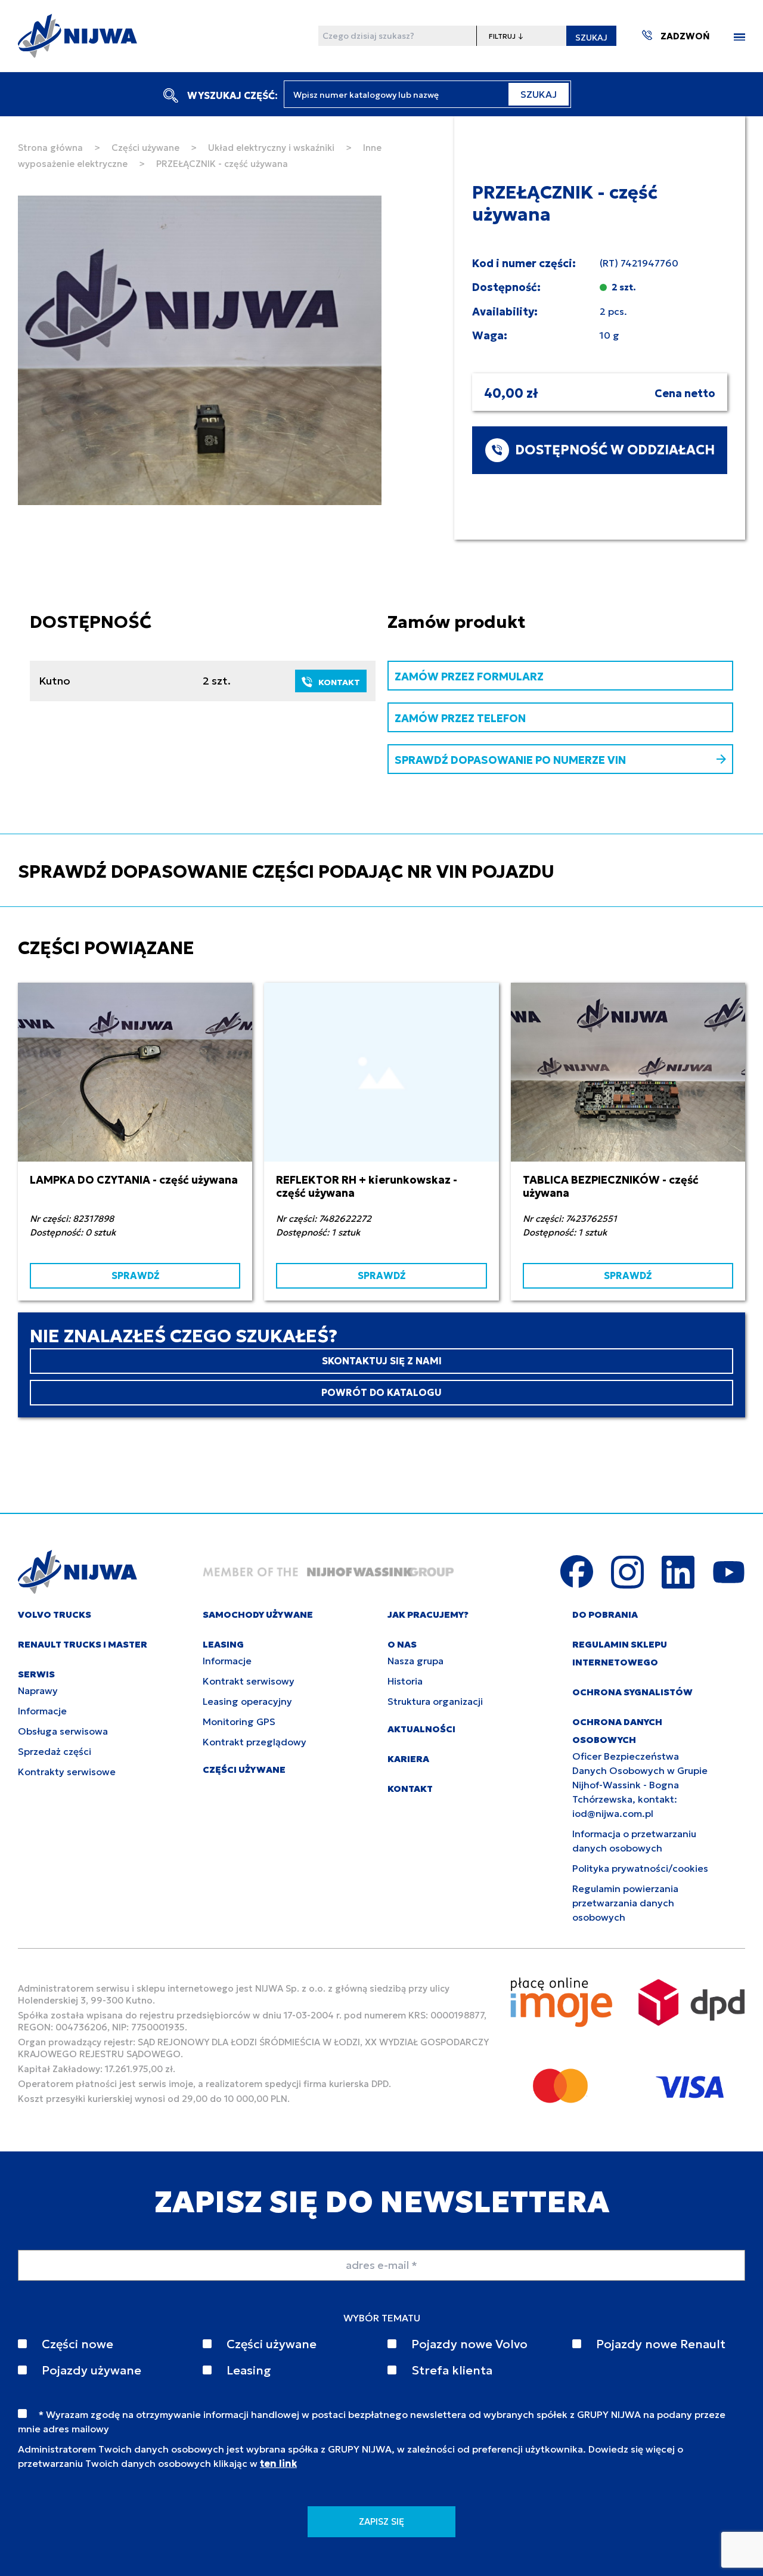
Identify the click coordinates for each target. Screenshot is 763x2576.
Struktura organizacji (435, 1701)
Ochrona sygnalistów (632, 1692)
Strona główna (50, 148)
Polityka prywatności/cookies (640, 1868)
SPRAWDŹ (135, 1275)
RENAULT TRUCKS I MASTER (83, 1644)
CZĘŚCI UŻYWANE (244, 1770)
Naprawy (38, 1690)
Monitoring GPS (239, 1722)
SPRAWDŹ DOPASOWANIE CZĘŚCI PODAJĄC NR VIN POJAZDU (286, 871)
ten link (278, 2463)
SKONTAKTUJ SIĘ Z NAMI (382, 1361)
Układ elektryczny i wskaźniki (271, 148)
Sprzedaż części (55, 1751)
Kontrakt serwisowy (249, 1681)
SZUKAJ (591, 38)
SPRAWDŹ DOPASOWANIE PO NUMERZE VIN (510, 760)
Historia (405, 1681)
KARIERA (408, 1759)
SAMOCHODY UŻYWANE (258, 1614)
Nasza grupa (415, 1661)
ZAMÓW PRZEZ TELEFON (460, 718)
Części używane (145, 148)
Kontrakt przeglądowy (255, 1742)
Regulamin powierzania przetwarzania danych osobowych (625, 1903)
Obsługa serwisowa (63, 1731)
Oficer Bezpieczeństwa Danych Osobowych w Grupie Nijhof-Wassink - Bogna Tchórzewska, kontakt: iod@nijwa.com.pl (640, 1785)
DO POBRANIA (605, 1614)
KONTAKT (339, 682)
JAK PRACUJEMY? (428, 1614)
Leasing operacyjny (247, 1701)
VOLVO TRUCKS (55, 1614)
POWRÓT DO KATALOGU (381, 1392)
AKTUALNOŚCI (421, 1729)
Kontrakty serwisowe (67, 1772)
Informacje (42, 1711)
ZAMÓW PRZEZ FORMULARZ (469, 676)
